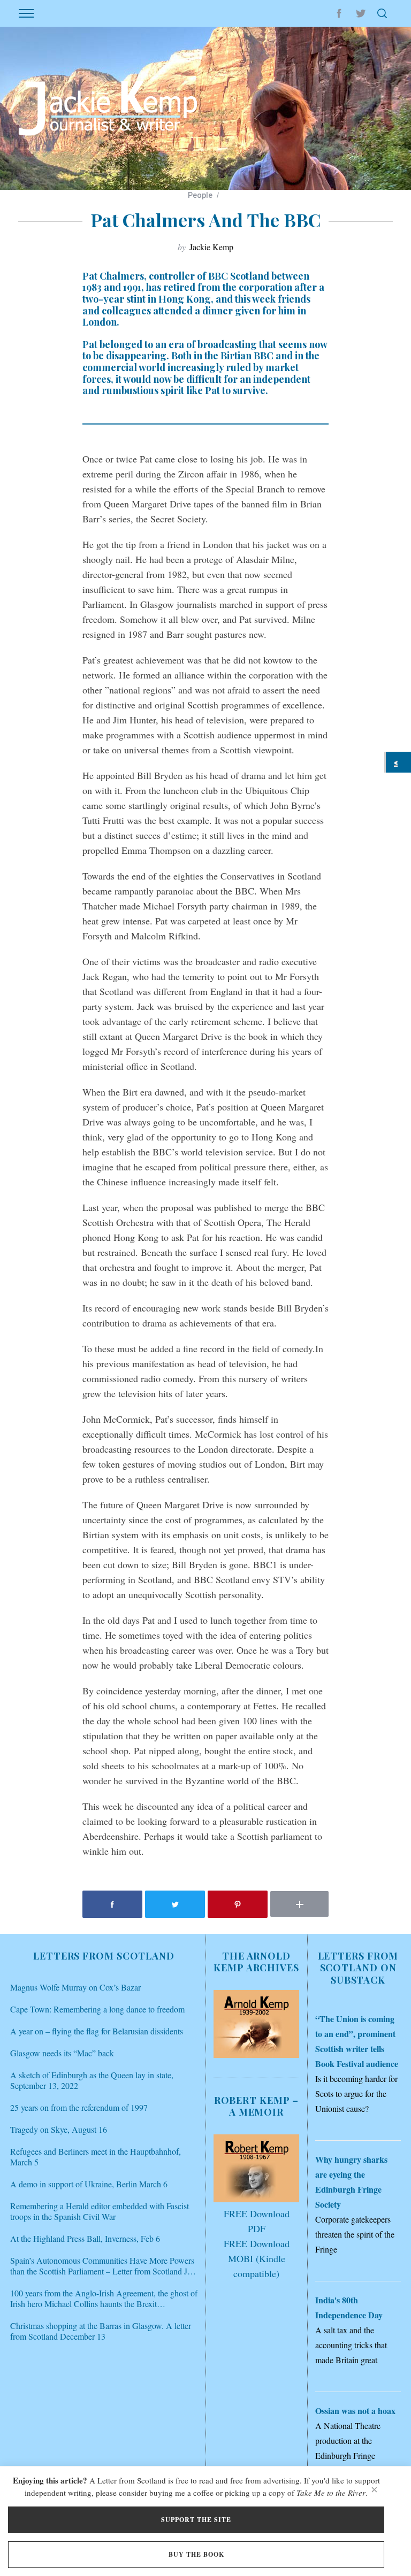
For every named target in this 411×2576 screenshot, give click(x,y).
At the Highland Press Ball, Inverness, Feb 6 (85, 2239)
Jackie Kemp (211, 247)
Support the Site (196, 2520)
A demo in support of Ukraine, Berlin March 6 (89, 2184)
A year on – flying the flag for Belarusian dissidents (97, 2031)
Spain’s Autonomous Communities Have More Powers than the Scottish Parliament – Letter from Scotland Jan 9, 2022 (103, 2266)
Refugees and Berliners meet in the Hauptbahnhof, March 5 (96, 2157)
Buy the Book (196, 2554)
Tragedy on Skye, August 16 (59, 2130)
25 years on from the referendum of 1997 (79, 2108)
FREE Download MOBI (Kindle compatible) (257, 2258)
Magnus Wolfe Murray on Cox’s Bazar (75, 1987)
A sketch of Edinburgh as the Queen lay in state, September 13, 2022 (92, 2080)
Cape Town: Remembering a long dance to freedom (97, 2009)
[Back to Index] (398, 762)
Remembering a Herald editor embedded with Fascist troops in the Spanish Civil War (100, 2211)
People (200, 195)
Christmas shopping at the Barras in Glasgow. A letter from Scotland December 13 (101, 2331)
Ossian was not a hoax (355, 2411)
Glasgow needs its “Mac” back (62, 2053)
